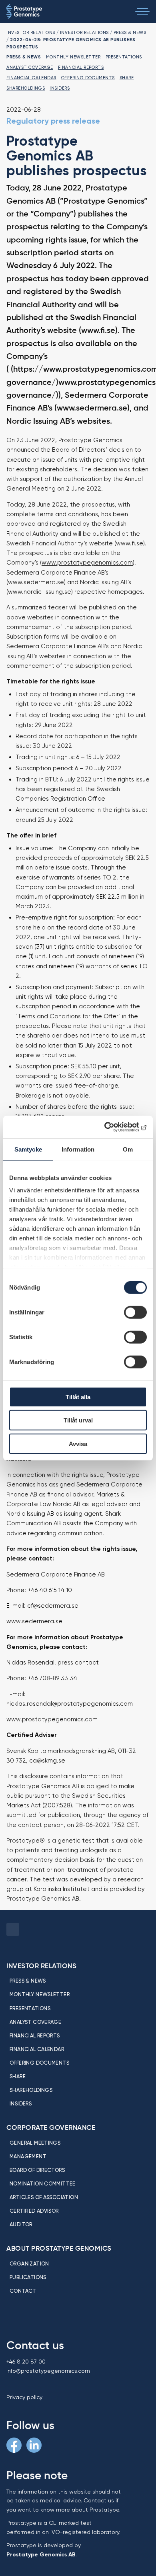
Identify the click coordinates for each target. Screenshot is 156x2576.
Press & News (130, 32)
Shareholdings (26, 88)
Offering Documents (88, 78)
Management (28, 2156)
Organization (29, 2264)
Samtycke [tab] (28, 1149)
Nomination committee (43, 2183)
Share (127, 78)
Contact (23, 2291)
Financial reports (81, 67)
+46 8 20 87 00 (26, 2362)
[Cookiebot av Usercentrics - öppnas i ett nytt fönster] (112, 1127)
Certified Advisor (34, 2211)
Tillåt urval (78, 1420)
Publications (28, 2277)
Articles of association (44, 2197)
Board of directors (37, 2170)
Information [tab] (78, 1149)
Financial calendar (31, 78)
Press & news (28, 1981)
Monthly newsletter (73, 57)
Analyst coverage (30, 67)
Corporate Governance (51, 2127)
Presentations (124, 57)
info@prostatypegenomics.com (48, 2371)
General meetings (35, 2143)
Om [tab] (128, 1149)
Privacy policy (24, 2397)
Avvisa (78, 1443)
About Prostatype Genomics (59, 2248)
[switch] (135, 1312)
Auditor (21, 2224)
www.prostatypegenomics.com (87, 563)
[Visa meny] (142, 12)
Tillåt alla (78, 1397)
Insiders (60, 88)
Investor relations (31, 32)
